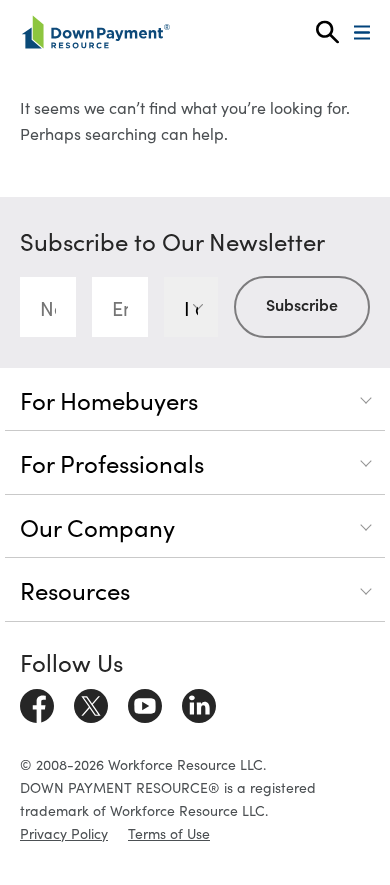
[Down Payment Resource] (95, 32)
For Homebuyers (109, 399)
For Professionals (112, 462)
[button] (327, 32)
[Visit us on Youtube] (145, 702)
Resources (75, 589)
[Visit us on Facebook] (37, 702)
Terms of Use (169, 833)
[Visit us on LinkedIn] (199, 702)
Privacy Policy (64, 833)
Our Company (97, 526)
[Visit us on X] (91, 702)
